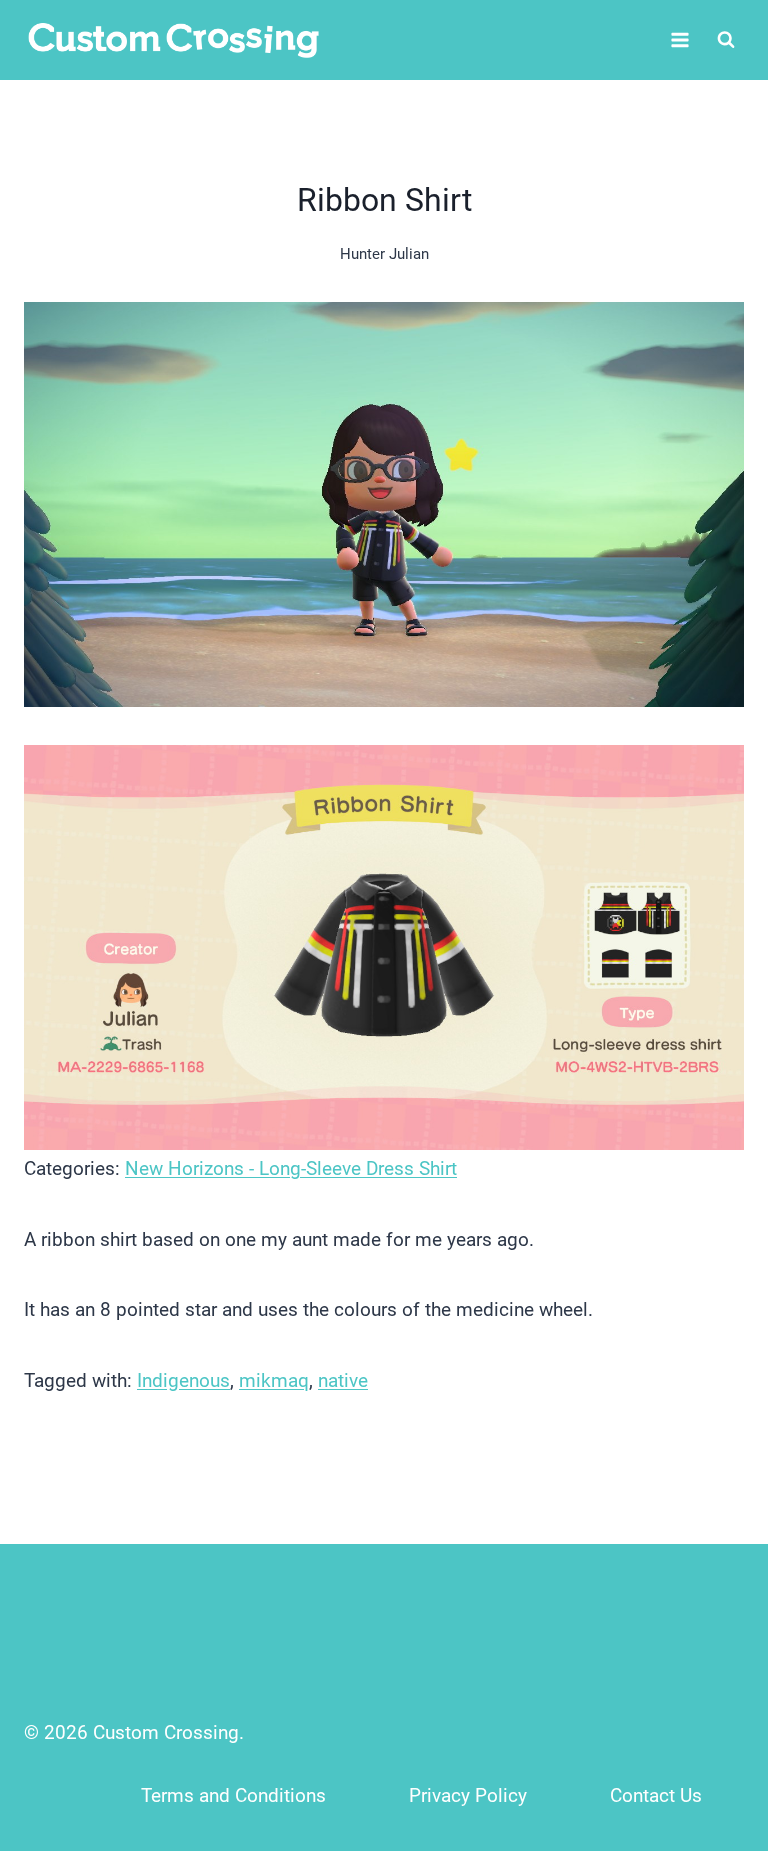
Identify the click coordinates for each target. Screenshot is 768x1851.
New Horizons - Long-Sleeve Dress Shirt (291, 1168)
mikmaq (274, 1380)
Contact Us (656, 1795)
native (343, 1380)
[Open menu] (679, 39)
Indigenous (183, 1380)
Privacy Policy (468, 1795)
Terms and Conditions (233, 1795)
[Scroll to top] (709, 1703)
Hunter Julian (384, 254)
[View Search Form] (726, 40)
